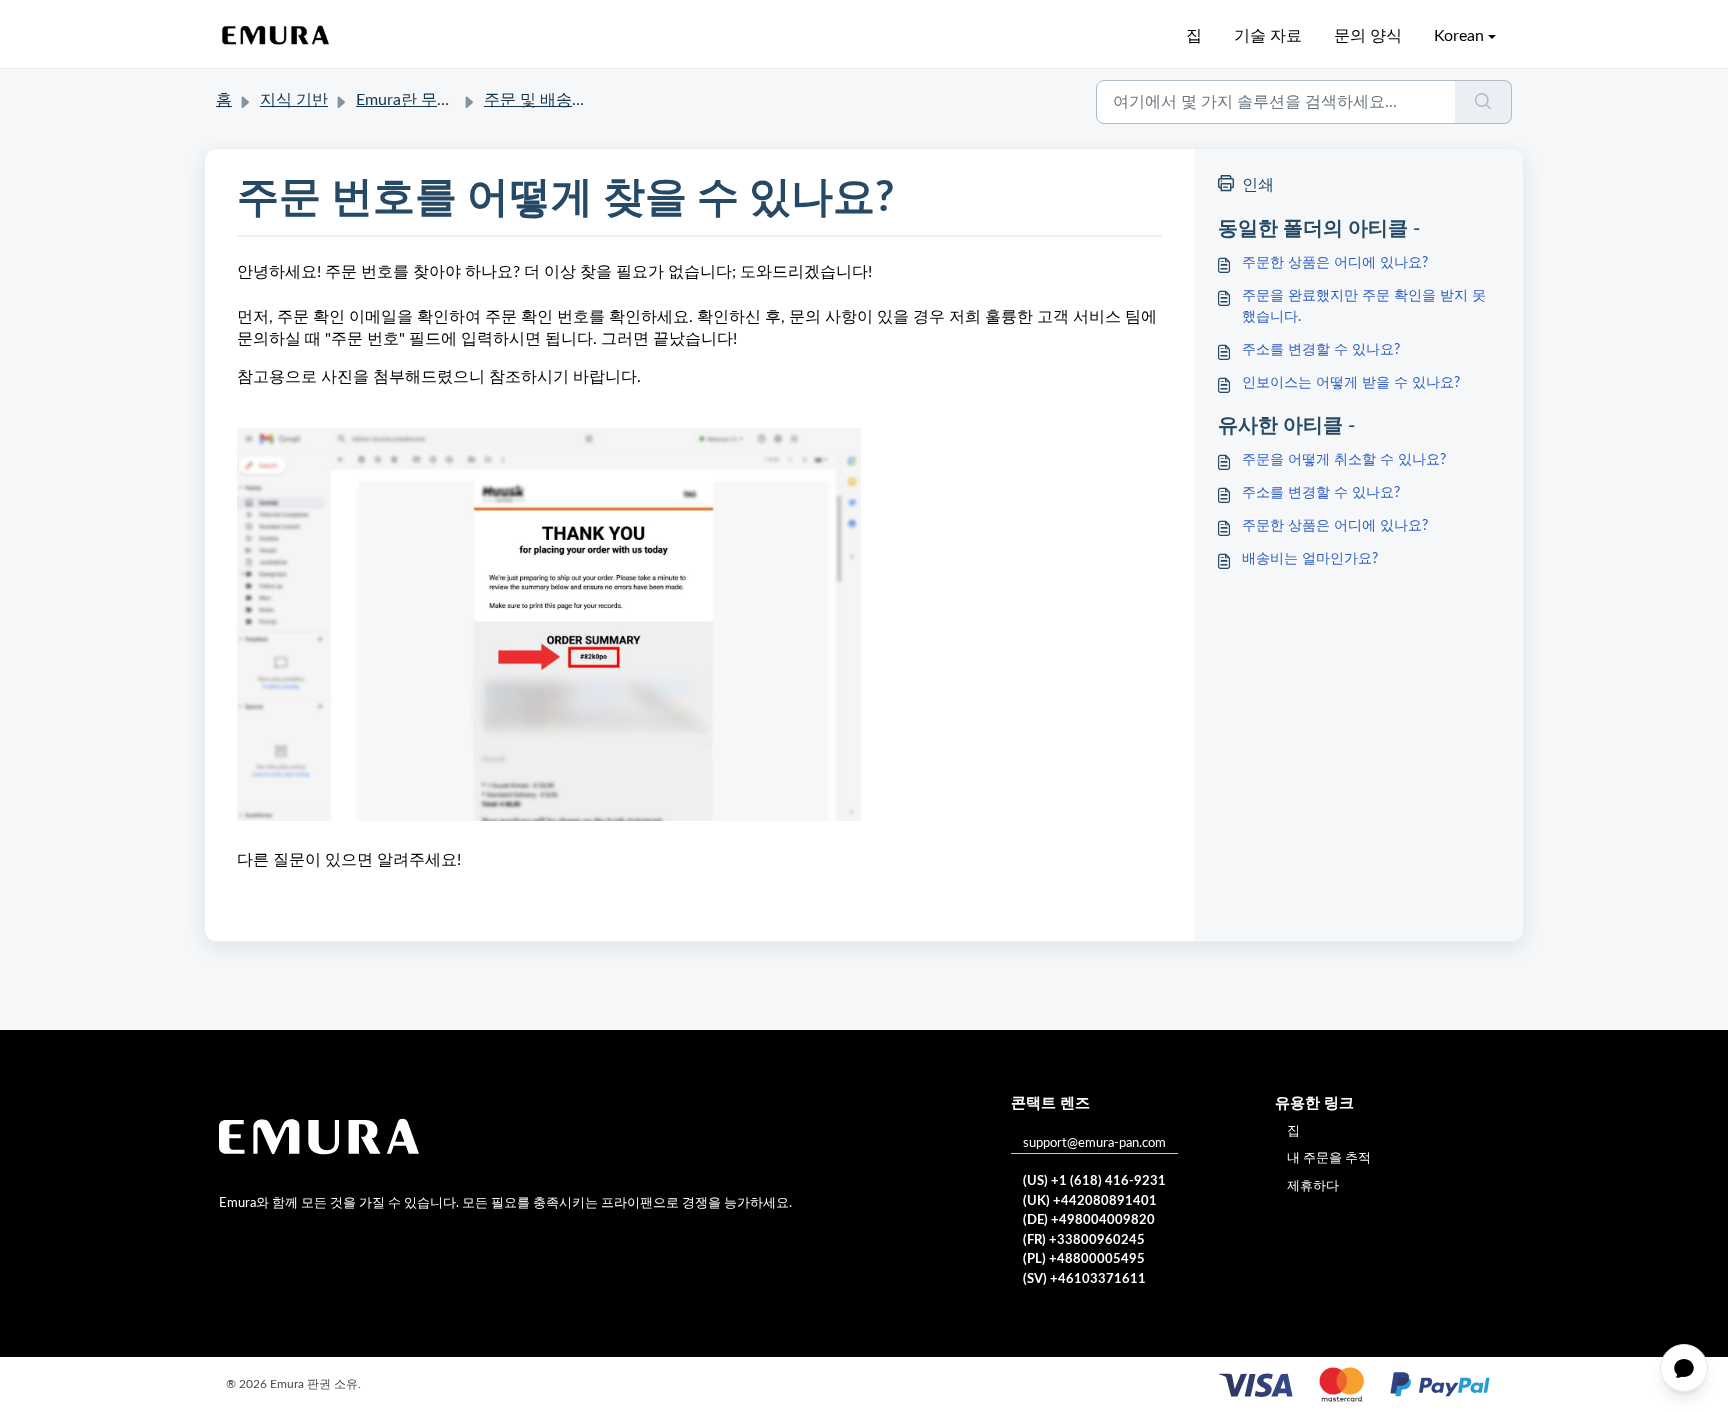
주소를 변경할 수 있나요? (1321, 350)
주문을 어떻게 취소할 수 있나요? (1344, 460)
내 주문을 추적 (1329, 1158)
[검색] (1483, 102)
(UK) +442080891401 (1090, 1201)
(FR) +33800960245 (1084, 1240)
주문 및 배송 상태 (546, 100)
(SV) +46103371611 (1084, 1279)
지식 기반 (294, 100)
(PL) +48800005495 (1084, 1259)
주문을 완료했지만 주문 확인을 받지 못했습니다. (1364, 306)
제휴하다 (1313, 1186)
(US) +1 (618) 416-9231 (1094, 1181)
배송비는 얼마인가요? (1310, 559)
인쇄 (1258, 185)
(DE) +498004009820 (1089, 1220)
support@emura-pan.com (1094, 1143)
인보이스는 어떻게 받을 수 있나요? (1351, 383)
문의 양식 (1368, 36)
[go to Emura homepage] (276, 36)
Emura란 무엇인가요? (432, 100)
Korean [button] (1459, 36)
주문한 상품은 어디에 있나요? (1335, 263)
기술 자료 (1268, 36)
